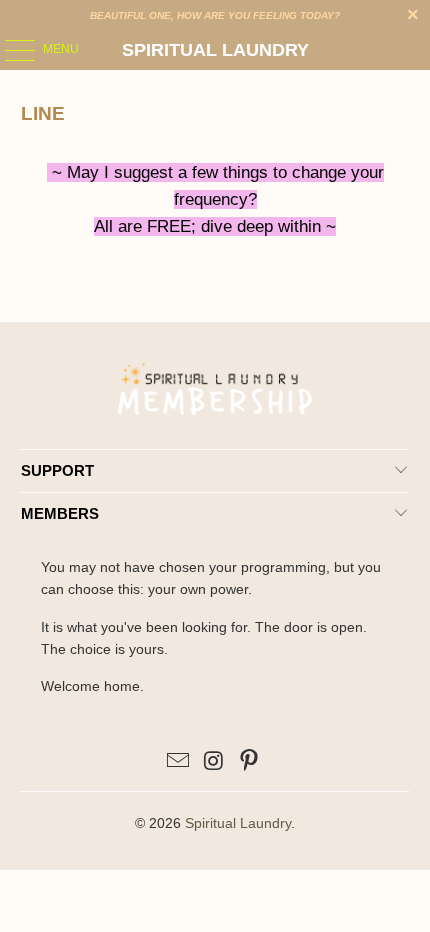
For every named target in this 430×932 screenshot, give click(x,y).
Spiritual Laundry (215, 50)
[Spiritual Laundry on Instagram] (214, 762)
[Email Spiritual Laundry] (178, 762)
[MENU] (10, 50)
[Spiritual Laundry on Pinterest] (250, 762)
